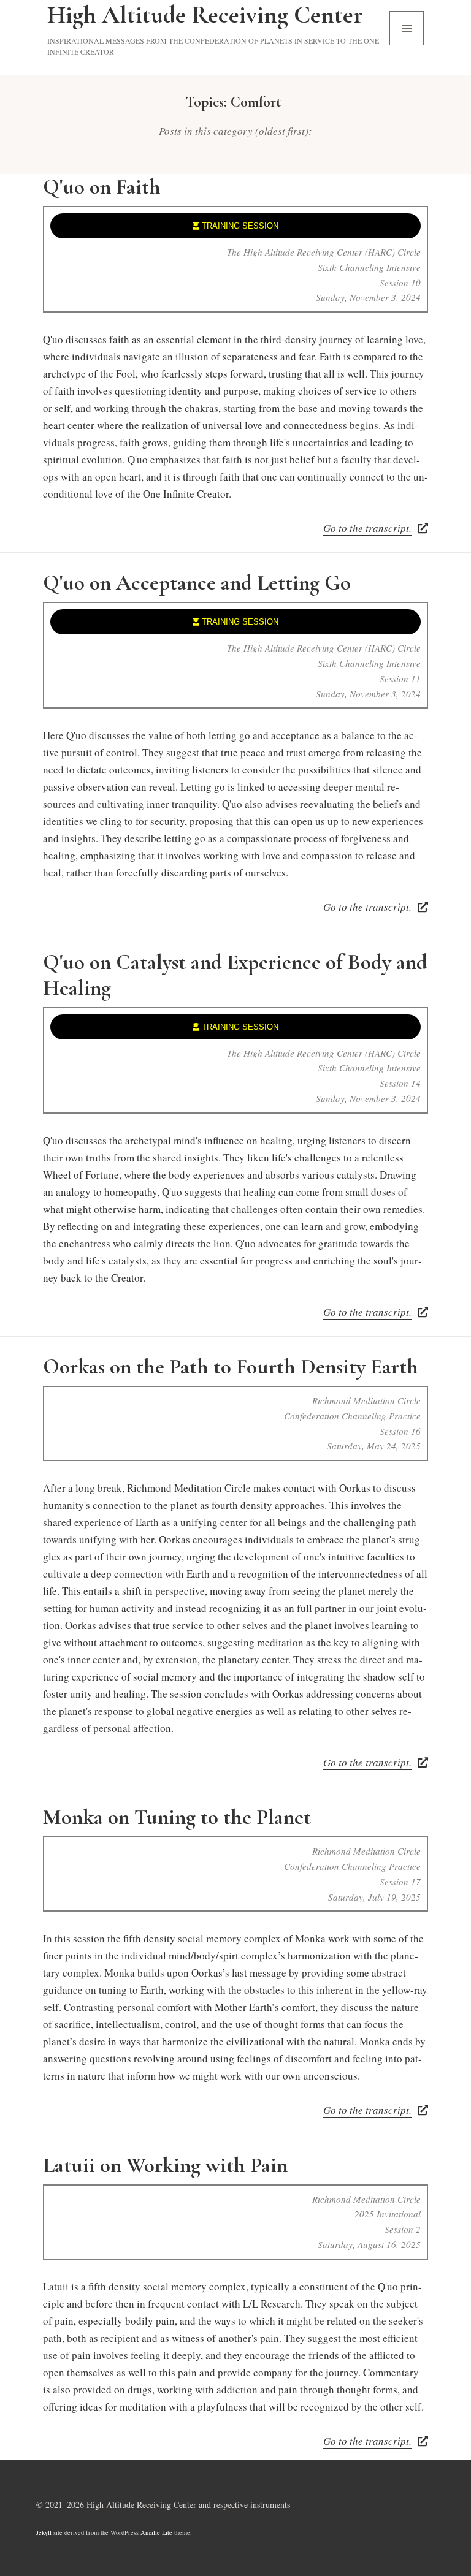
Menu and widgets (407, 45)
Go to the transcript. (367, 528)
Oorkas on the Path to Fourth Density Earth (231, 1367)
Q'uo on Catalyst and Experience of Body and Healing (235, 975)
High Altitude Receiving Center (205, 15)
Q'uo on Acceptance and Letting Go (197, 583)
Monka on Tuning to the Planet (177, 1817)
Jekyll (44, 2532)
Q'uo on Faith (102, 187)
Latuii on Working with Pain (165, 2165)
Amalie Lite (156, 2532)
